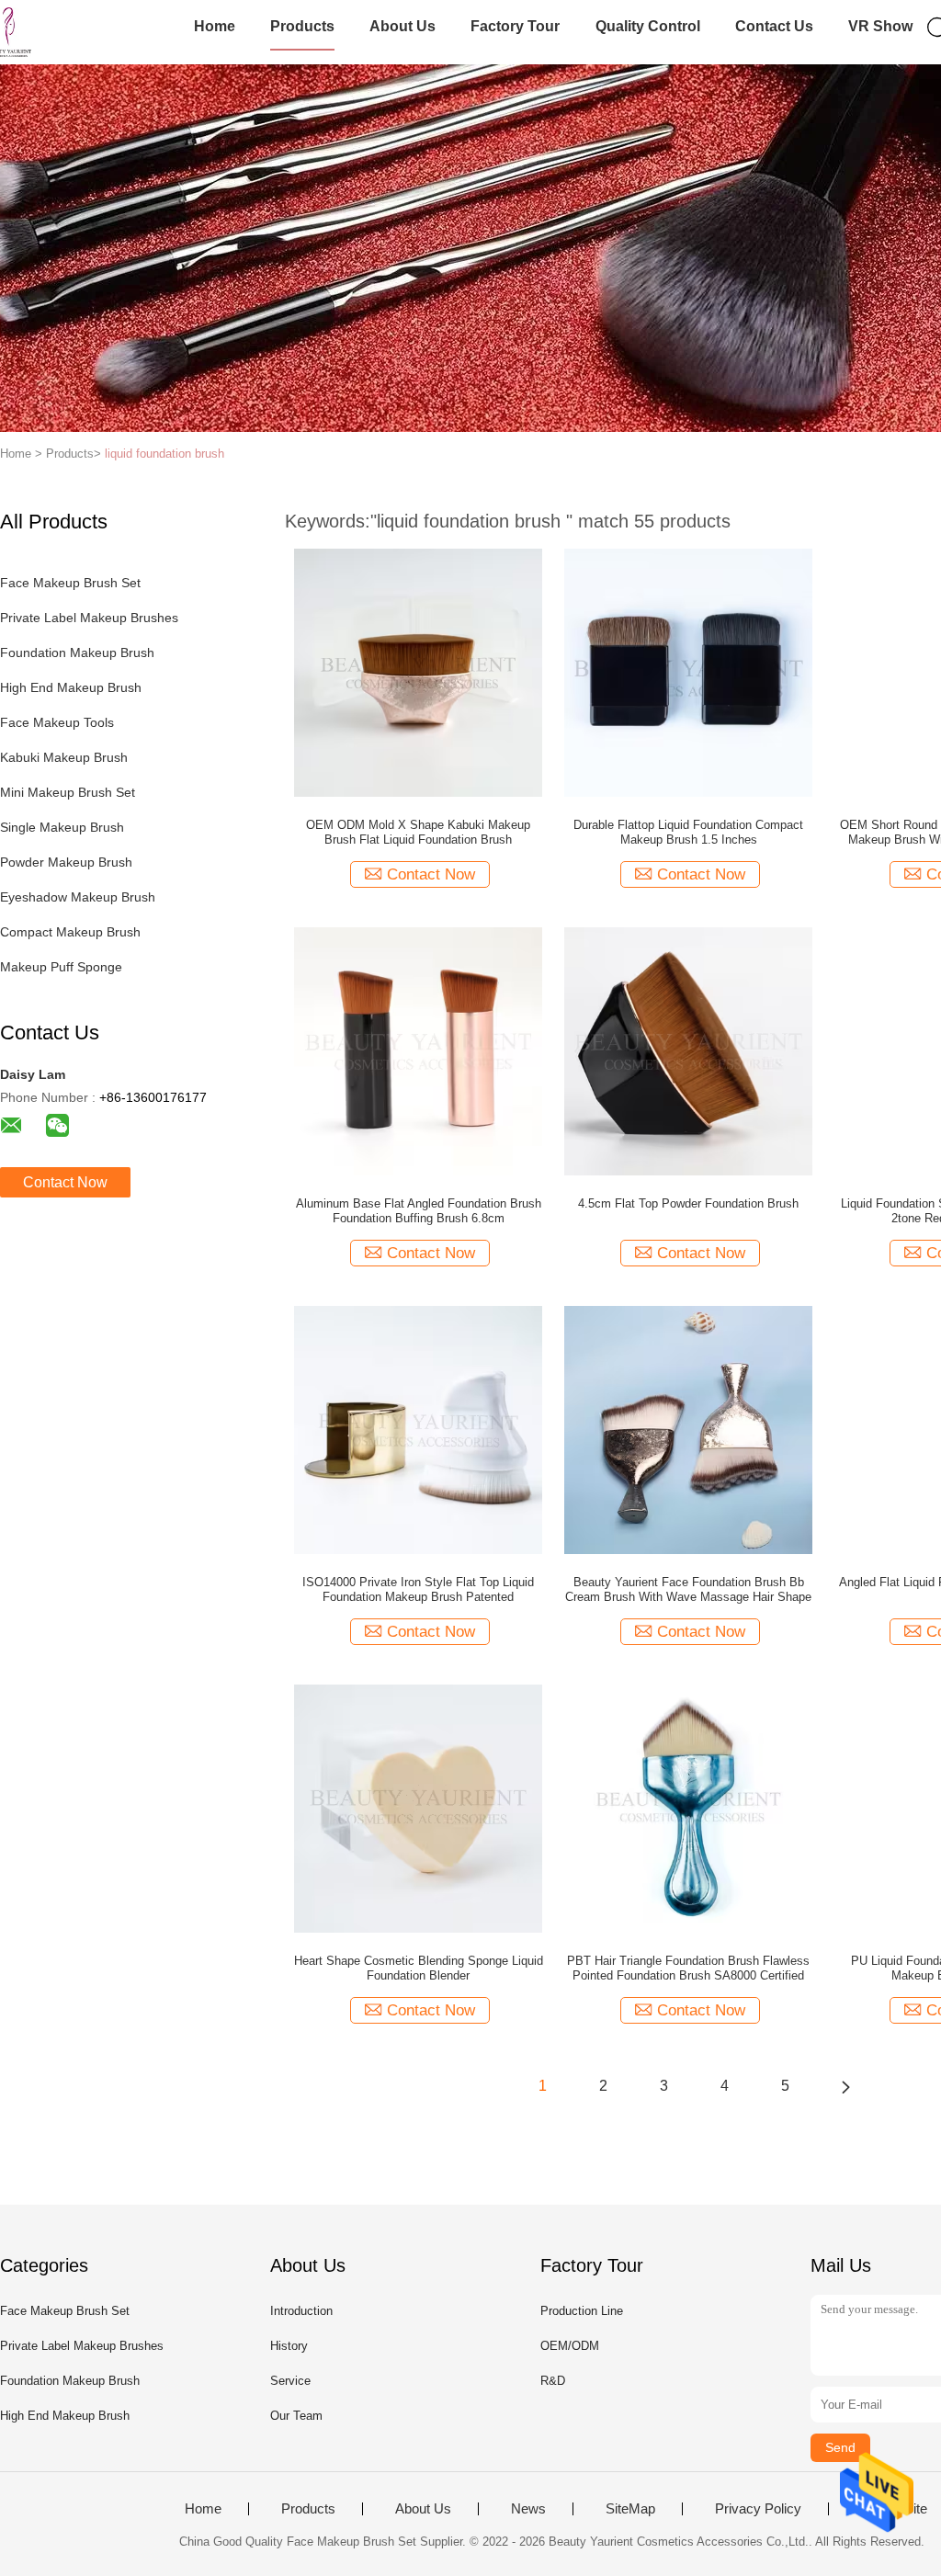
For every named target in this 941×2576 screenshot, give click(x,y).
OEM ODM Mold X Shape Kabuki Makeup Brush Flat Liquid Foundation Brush (418, 832)
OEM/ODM (570, 2346)
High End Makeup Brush (71, 687)
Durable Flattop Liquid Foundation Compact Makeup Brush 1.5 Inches (688, 832)
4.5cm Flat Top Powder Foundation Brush (688, 1203)
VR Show (880, 26)
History (289, 2346)
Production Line (582, 2311)
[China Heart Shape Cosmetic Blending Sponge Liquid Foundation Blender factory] (418, 1808)
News (528, 2509)
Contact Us (774, 26)
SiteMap (630, 2509)
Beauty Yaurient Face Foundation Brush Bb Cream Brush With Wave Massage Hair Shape (688, 1589)
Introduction (301, 2311)
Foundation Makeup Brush (77, 653)
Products (302, 26)
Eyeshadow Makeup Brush (78, 897)
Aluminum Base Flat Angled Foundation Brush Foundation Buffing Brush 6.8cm (419, 1211)
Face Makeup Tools (57, 722)
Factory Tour (515, 26)
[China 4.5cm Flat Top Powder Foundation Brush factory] (688, 1050)
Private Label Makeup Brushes (89, 618)
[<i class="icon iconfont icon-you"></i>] (845, 2086)
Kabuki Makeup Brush (64, 757)
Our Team (296, 2416)
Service (290, 2381)
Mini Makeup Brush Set (68, 792)
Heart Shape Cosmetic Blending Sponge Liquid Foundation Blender (419, 1968)
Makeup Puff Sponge (61, 967)
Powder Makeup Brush (66, 862)
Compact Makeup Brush (70, 932)
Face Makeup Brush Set (70, 583)
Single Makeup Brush (62, 827)
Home (215, 26)
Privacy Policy (758, 2509)
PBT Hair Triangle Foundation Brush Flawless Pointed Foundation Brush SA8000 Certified (688, 1968)
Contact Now (65, 1182)
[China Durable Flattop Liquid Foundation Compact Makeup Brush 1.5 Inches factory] (688, 672)
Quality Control (648, 26)
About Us (402, 26)
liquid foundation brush (164, 454)
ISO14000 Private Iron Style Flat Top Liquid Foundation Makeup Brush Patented (418, 1589)
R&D (553, 2381)
